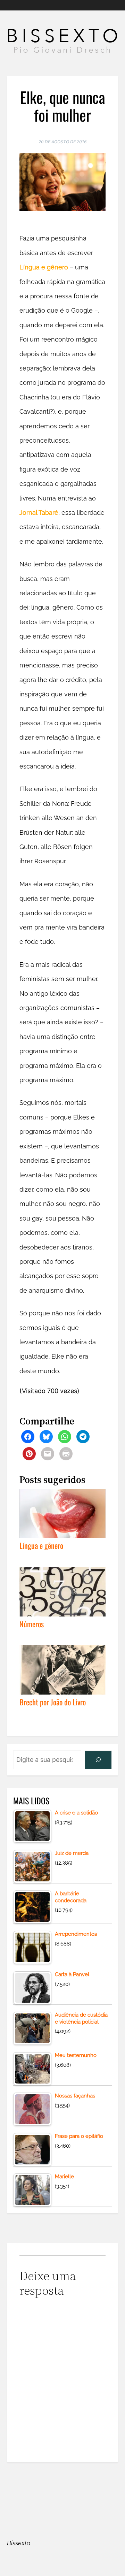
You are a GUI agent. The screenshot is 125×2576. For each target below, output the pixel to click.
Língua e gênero (44, 267)
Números (32, 1623)
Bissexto (19, 2543)
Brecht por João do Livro (53, 1701)
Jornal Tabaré (39, 513)
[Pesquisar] (98, 1760)
